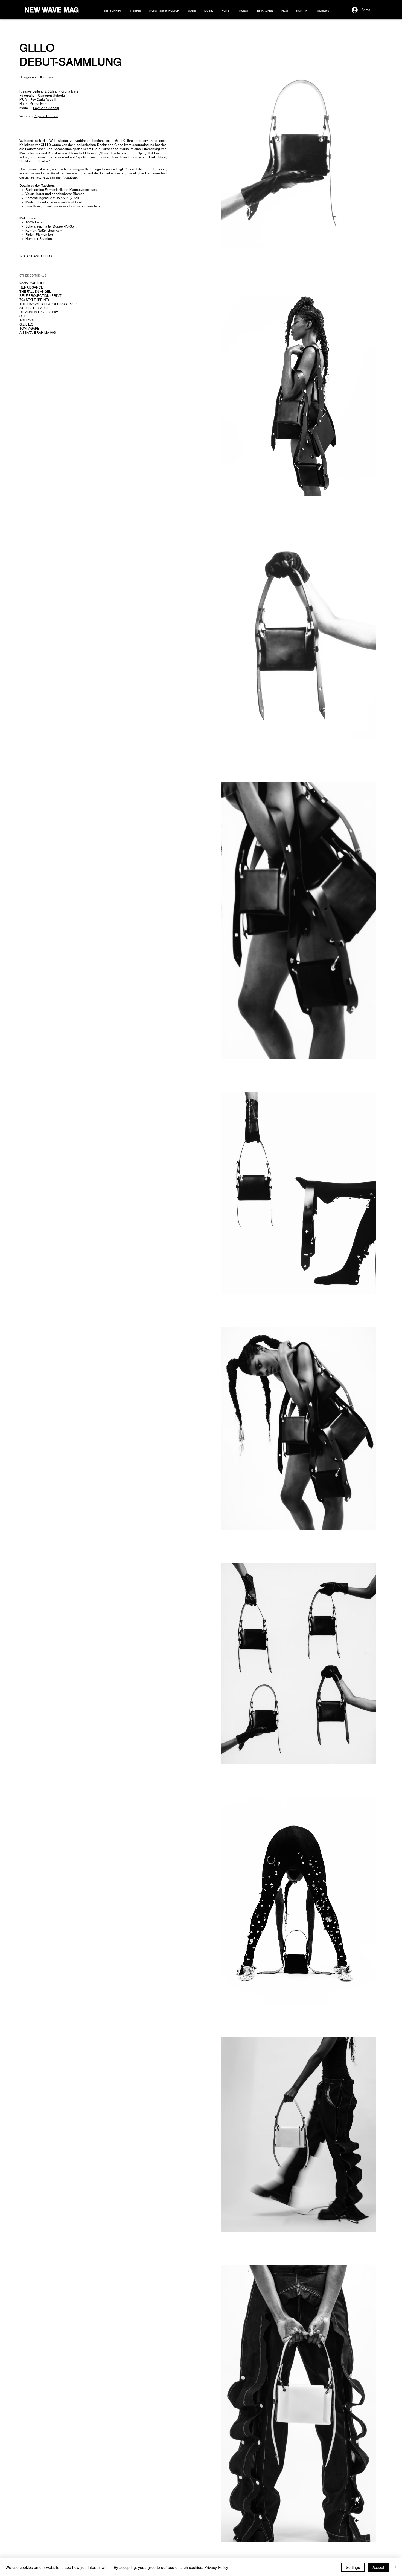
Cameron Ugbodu (51, 96)
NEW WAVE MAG (52, 10)
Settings (353, 2567)
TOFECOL (27, 320)
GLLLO (46, 256)
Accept (378, 2567)
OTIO (23, 316)
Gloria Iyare (47, 77)
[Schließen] (395, 2567)
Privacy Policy (216, 2567)
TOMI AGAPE (29, 329)
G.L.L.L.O (26, 324)
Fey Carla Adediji (43, 100)
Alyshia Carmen (46, 116)
